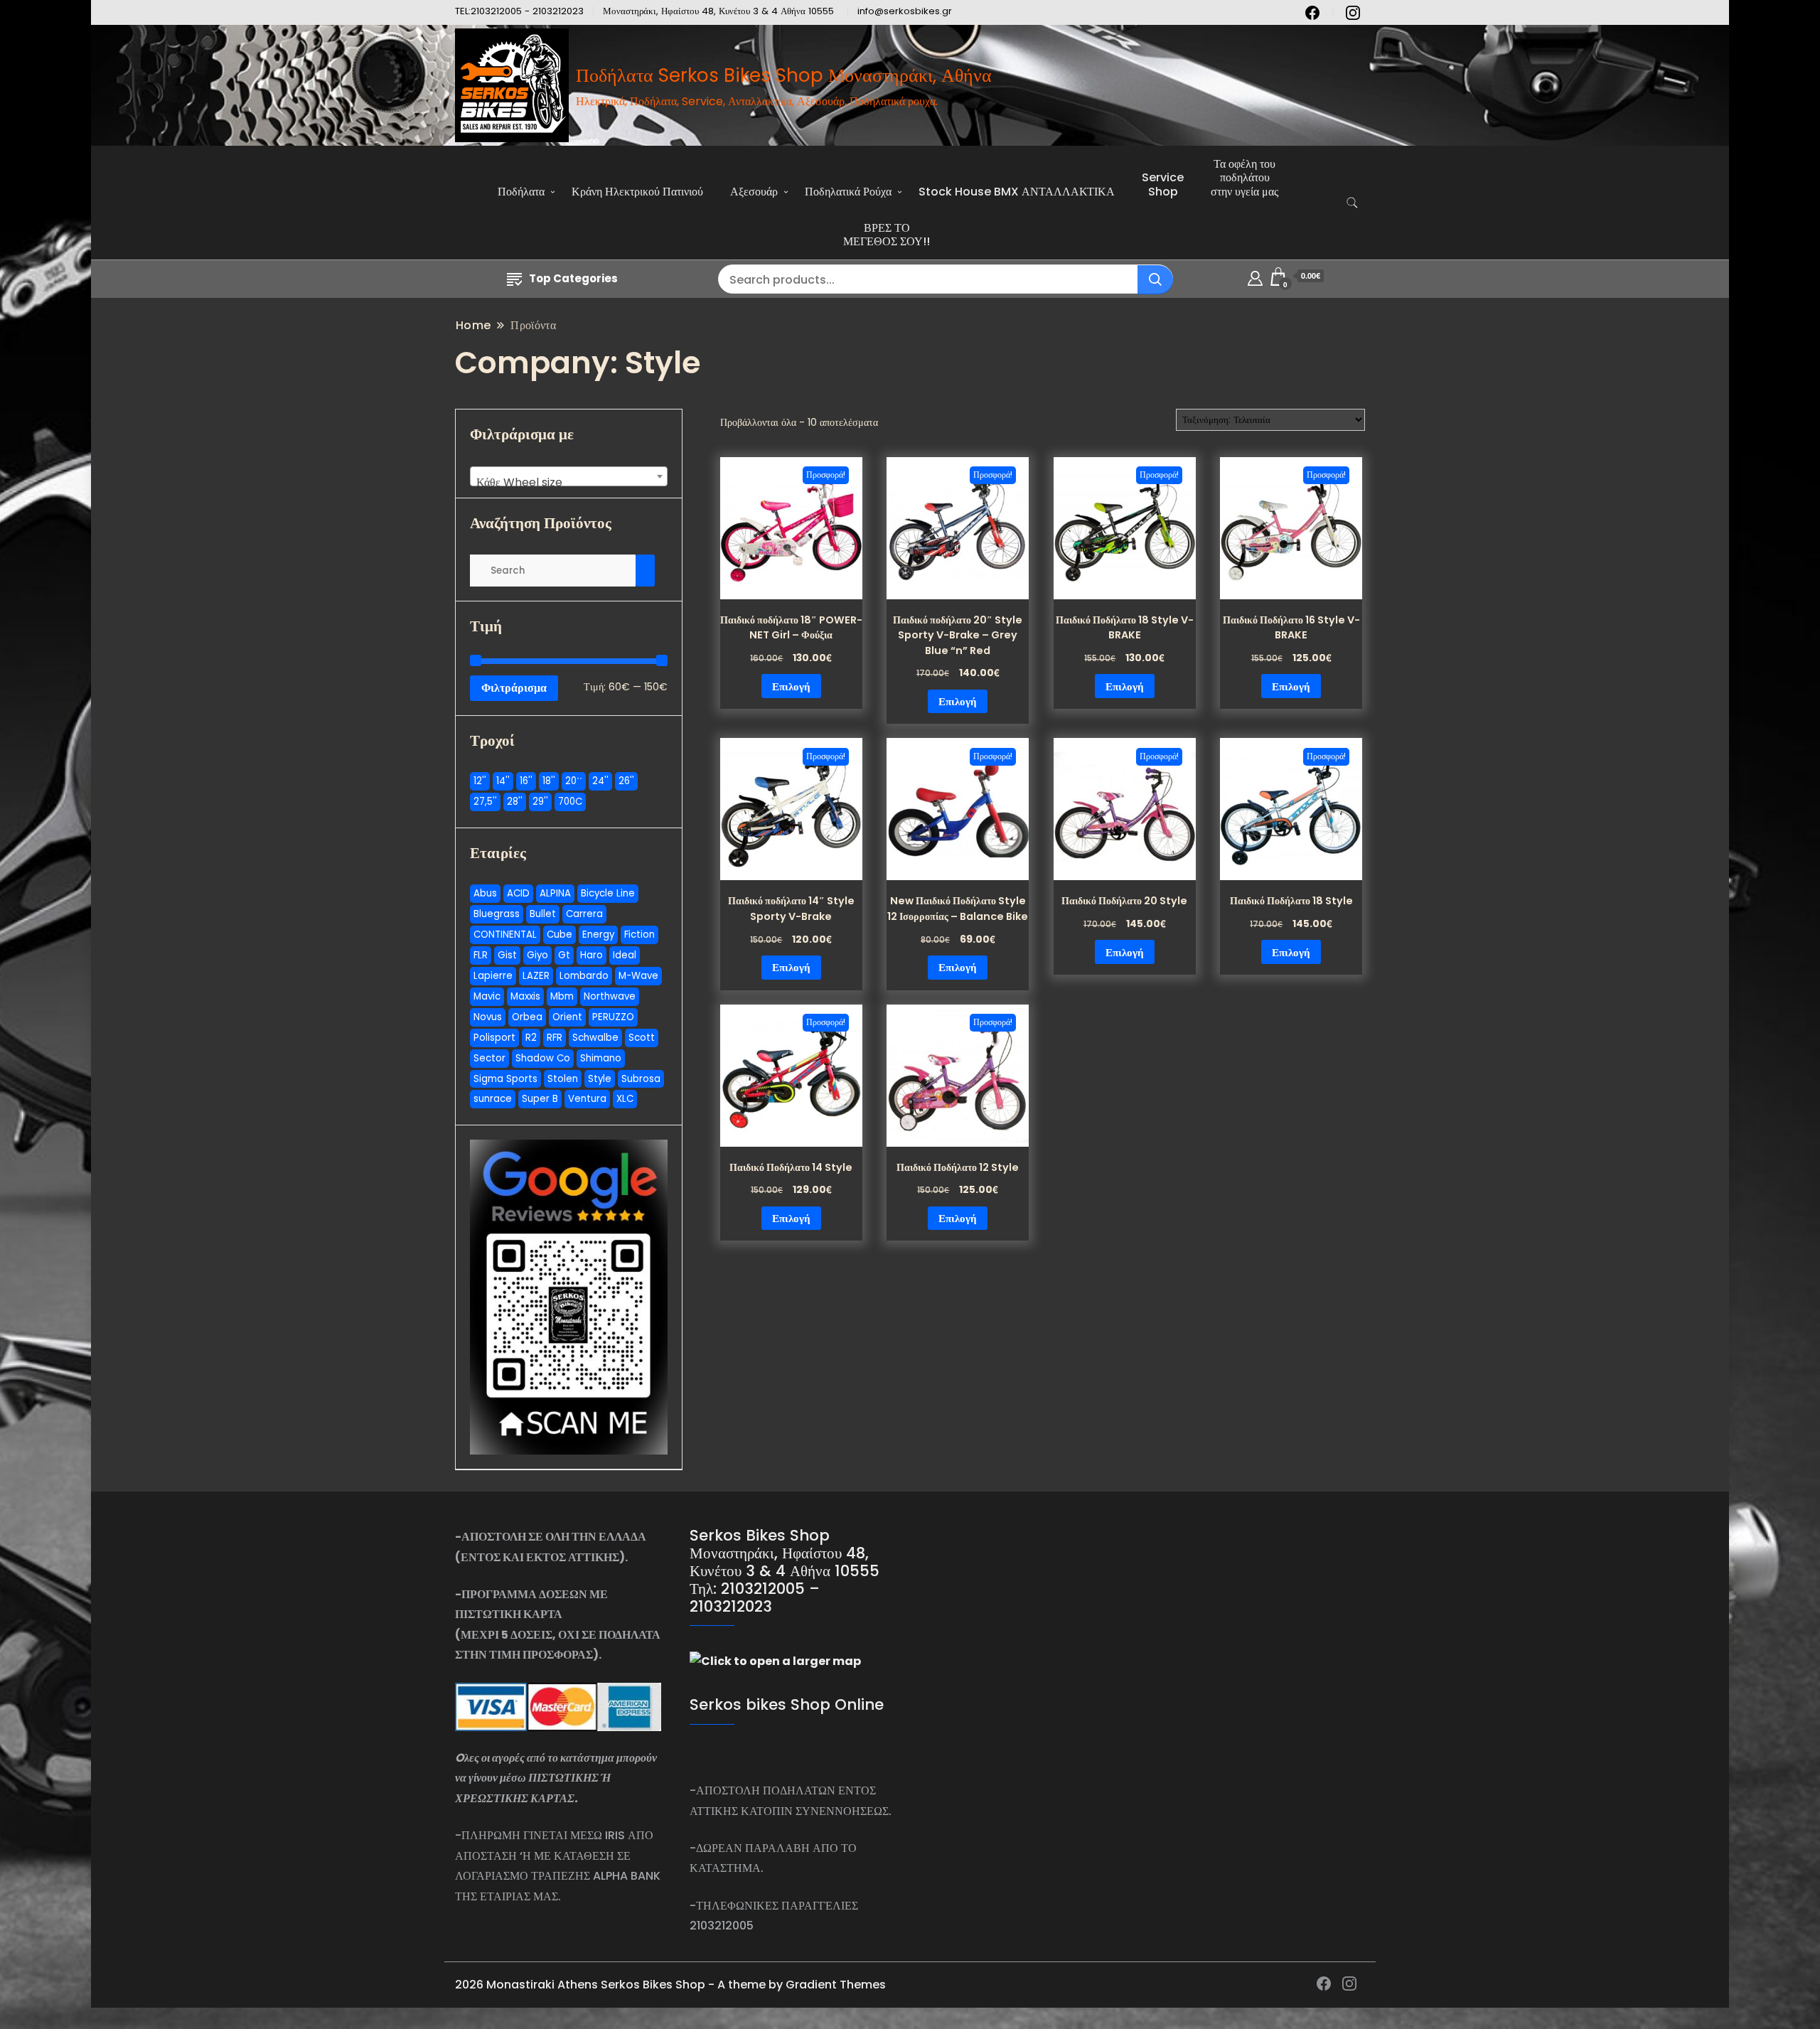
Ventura (587, 1099)
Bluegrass (497, 914)
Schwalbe (595, 1038)
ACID (518, 893)
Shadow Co (543, 1058)
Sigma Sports (505, 1079)
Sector (489, 1058)
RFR (555, 1038)
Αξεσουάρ (754, 192)
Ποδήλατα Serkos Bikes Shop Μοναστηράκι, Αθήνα (784, 75)
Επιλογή (791, 686)
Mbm (562, 996)
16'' (526, 781)
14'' (503, 781)
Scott (642, 1038)
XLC (625, 1099)
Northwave (610, 996)
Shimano (601, 1058)
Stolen (563, 1079)
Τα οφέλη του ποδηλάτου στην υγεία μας (1244, 177)
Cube (560, 935)
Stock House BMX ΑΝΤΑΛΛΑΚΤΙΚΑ (1017, 192)
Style (600, 1079)
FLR (481, 955)
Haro (591, 955)
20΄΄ (574, 781)
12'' (480, 781)
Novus (488, 1017)
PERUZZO (613, 1017)
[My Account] (1255, 276)
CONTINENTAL (505, 935)
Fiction (639, 935)
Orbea (527, 1017)
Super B (540, 1099)
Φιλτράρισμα (514, 688)
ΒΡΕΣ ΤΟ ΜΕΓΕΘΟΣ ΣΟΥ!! (887, 235)
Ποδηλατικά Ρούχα (848, 192)
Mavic (487, 996)
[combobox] (569, 476)
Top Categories (573, 278)
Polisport (494, 1038)
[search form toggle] (1352, 203)
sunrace (493, 1099)
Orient (567, 1017)
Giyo (537, 955)
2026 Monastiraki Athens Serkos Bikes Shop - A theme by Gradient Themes (670, 1985)
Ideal (625, 955)
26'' (626, 781)
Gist (507, 955)
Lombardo (584, 976)
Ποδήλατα (521, 192)
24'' (600, 781)
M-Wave (638, 976)
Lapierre (493, 976)
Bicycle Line (608, 893)
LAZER (536, 976)
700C (570, 802)
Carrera (584, 914)
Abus (485, 893)
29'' (540, 802)
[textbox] (569, 483)
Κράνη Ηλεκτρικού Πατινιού (637, 192)
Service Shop (1163, 184)
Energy (598, 935)
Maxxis (525, 996)
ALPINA (555, 893)
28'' (515, 802)
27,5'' (485, 802)
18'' (549, 781)
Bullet (543, 914)
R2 (531, 1038)
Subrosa (641, 1079)
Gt (564, 955)
